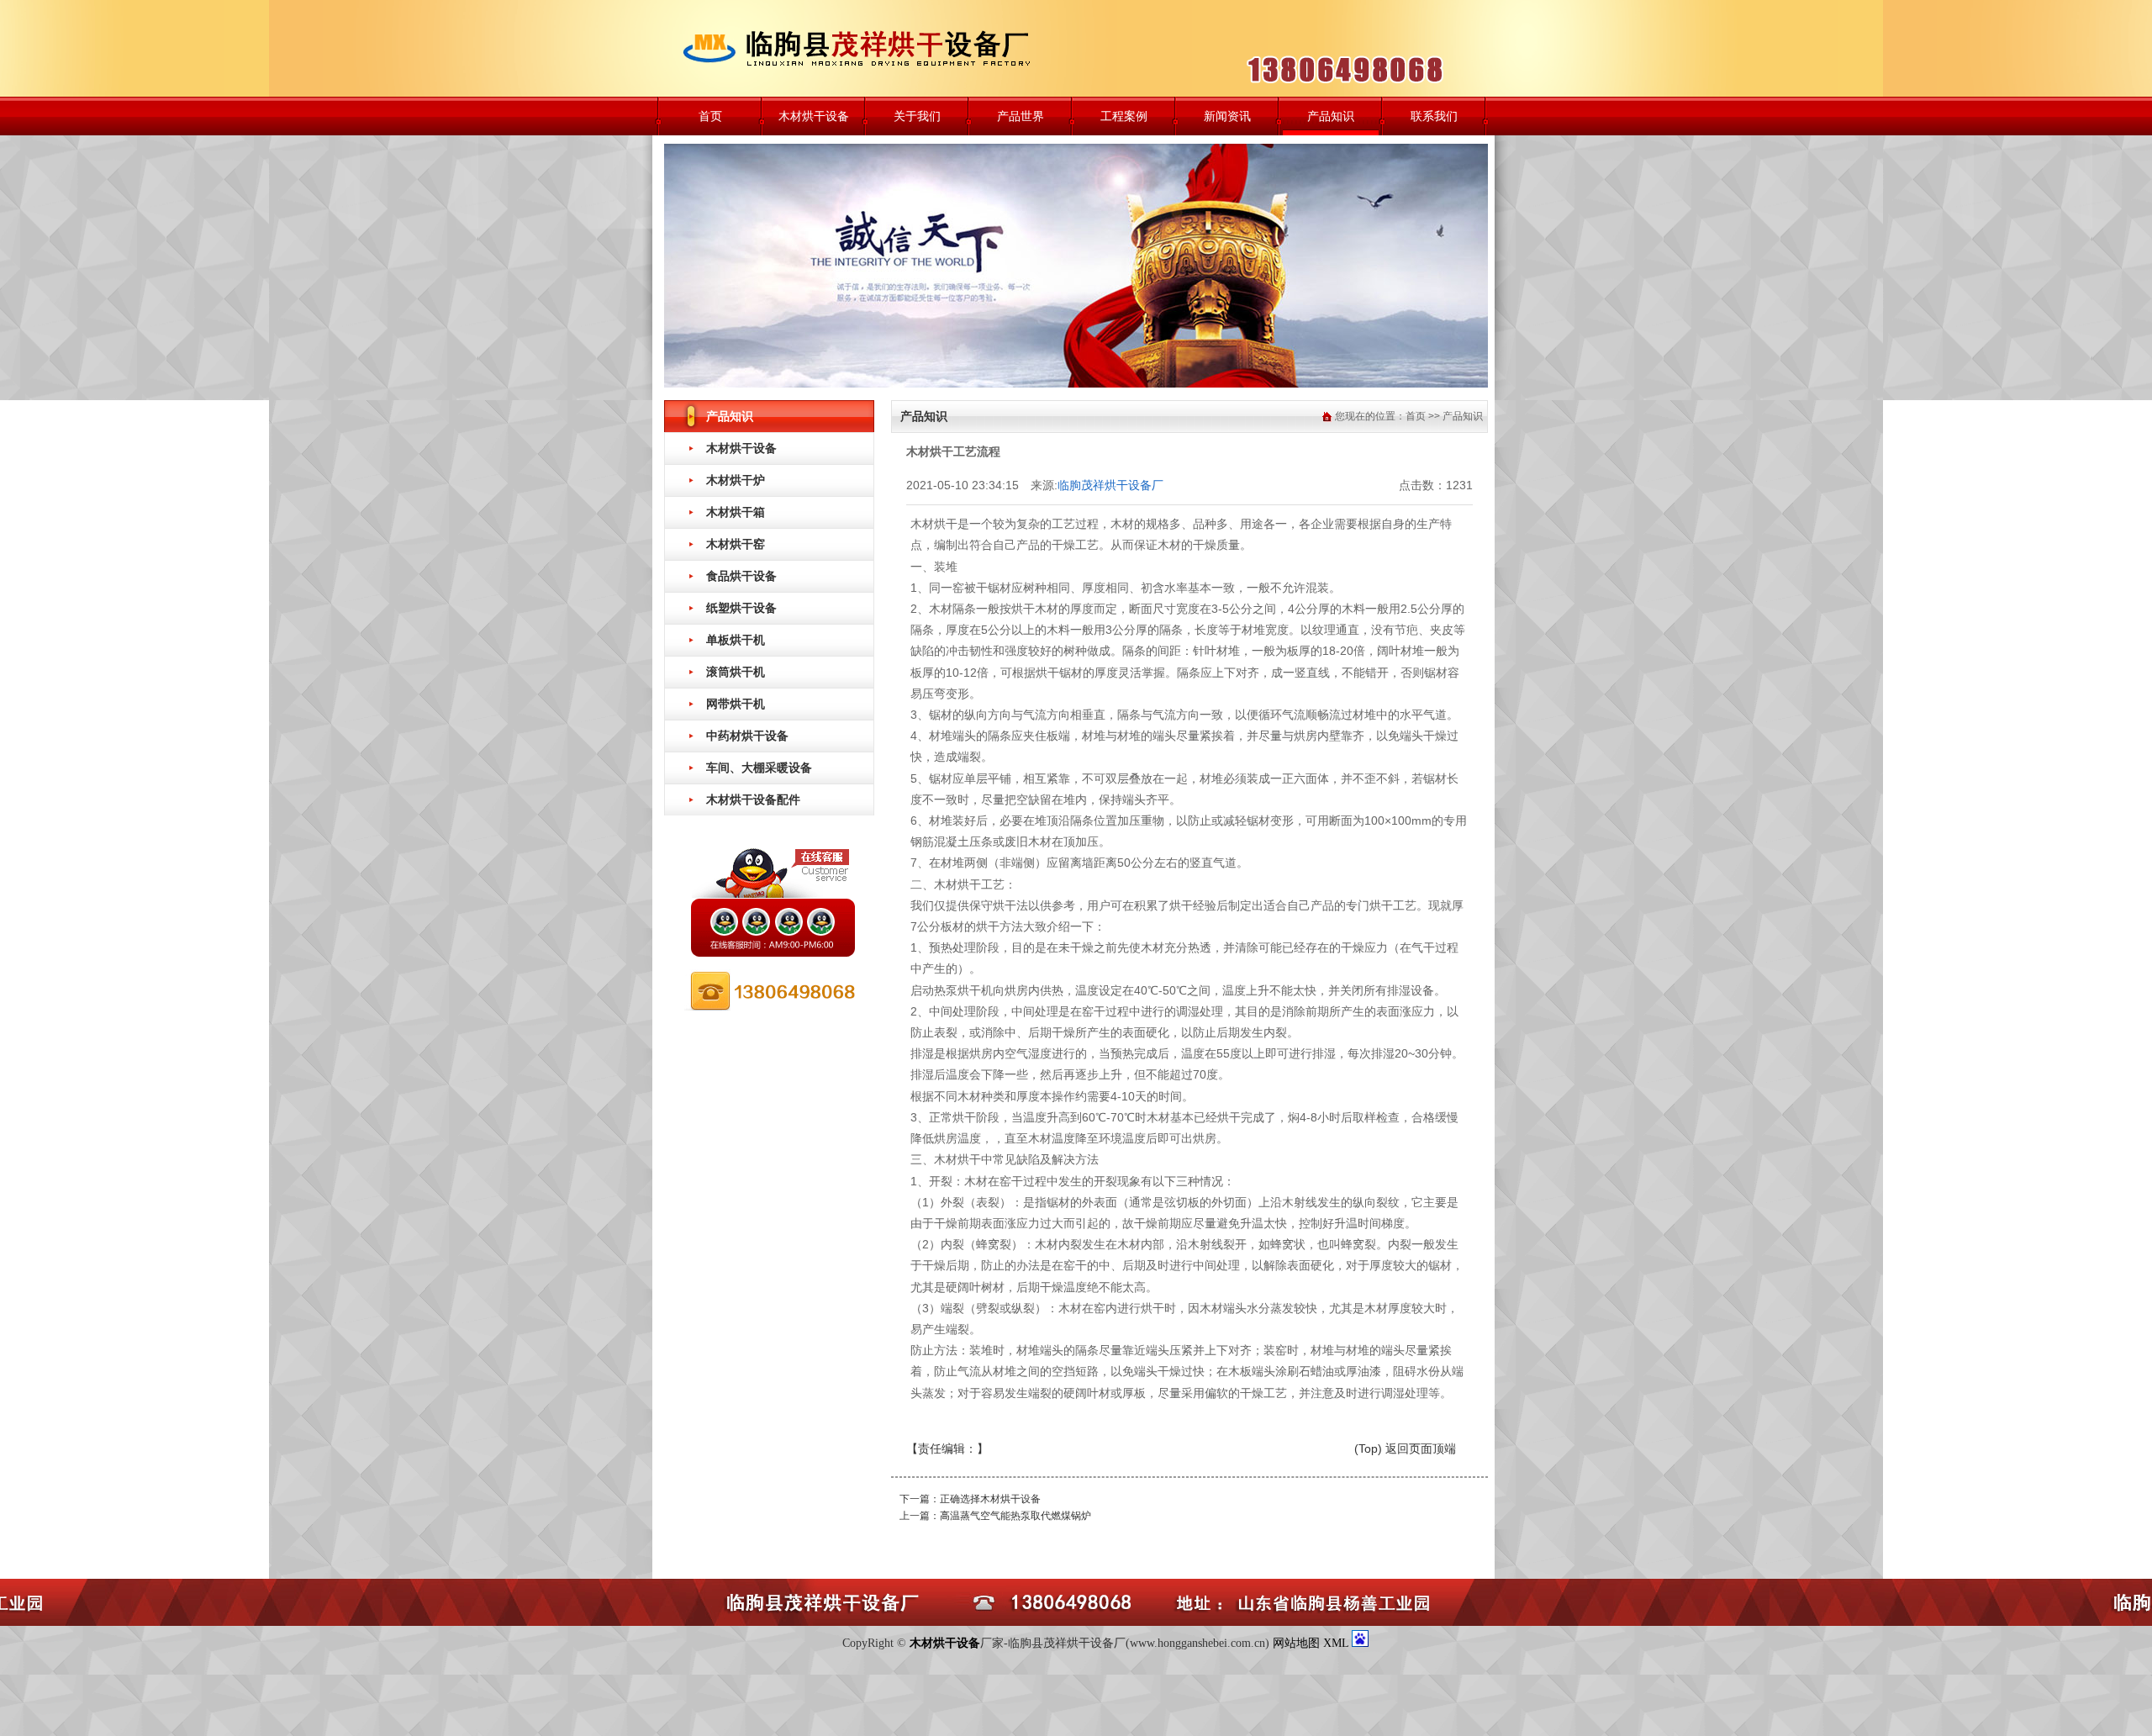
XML (1337, 1643)
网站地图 (1296, 1643)
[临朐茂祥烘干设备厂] (869, 48)
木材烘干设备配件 (753, 799)
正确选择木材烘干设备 (990, 1499)
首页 (710, 116)
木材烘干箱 (736, 512)
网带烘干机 (736, 704)
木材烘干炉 (736, 480)
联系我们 (1434, 116)
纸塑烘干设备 (741, 608)
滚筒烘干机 (736, 672)
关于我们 (917, 116)
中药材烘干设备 (747, 736)
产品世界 (1021, 116)
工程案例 (1124, 116)
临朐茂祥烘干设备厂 (1110, 485)
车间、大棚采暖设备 (759, 768)
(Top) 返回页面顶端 (1405, 1448)
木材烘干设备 (814, 116)
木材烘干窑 (736, 544)
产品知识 (1331, 116)
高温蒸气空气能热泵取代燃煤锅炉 (1015, 1516)
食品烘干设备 (741, 576)
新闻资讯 (1227, 116)
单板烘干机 (736, 640)
